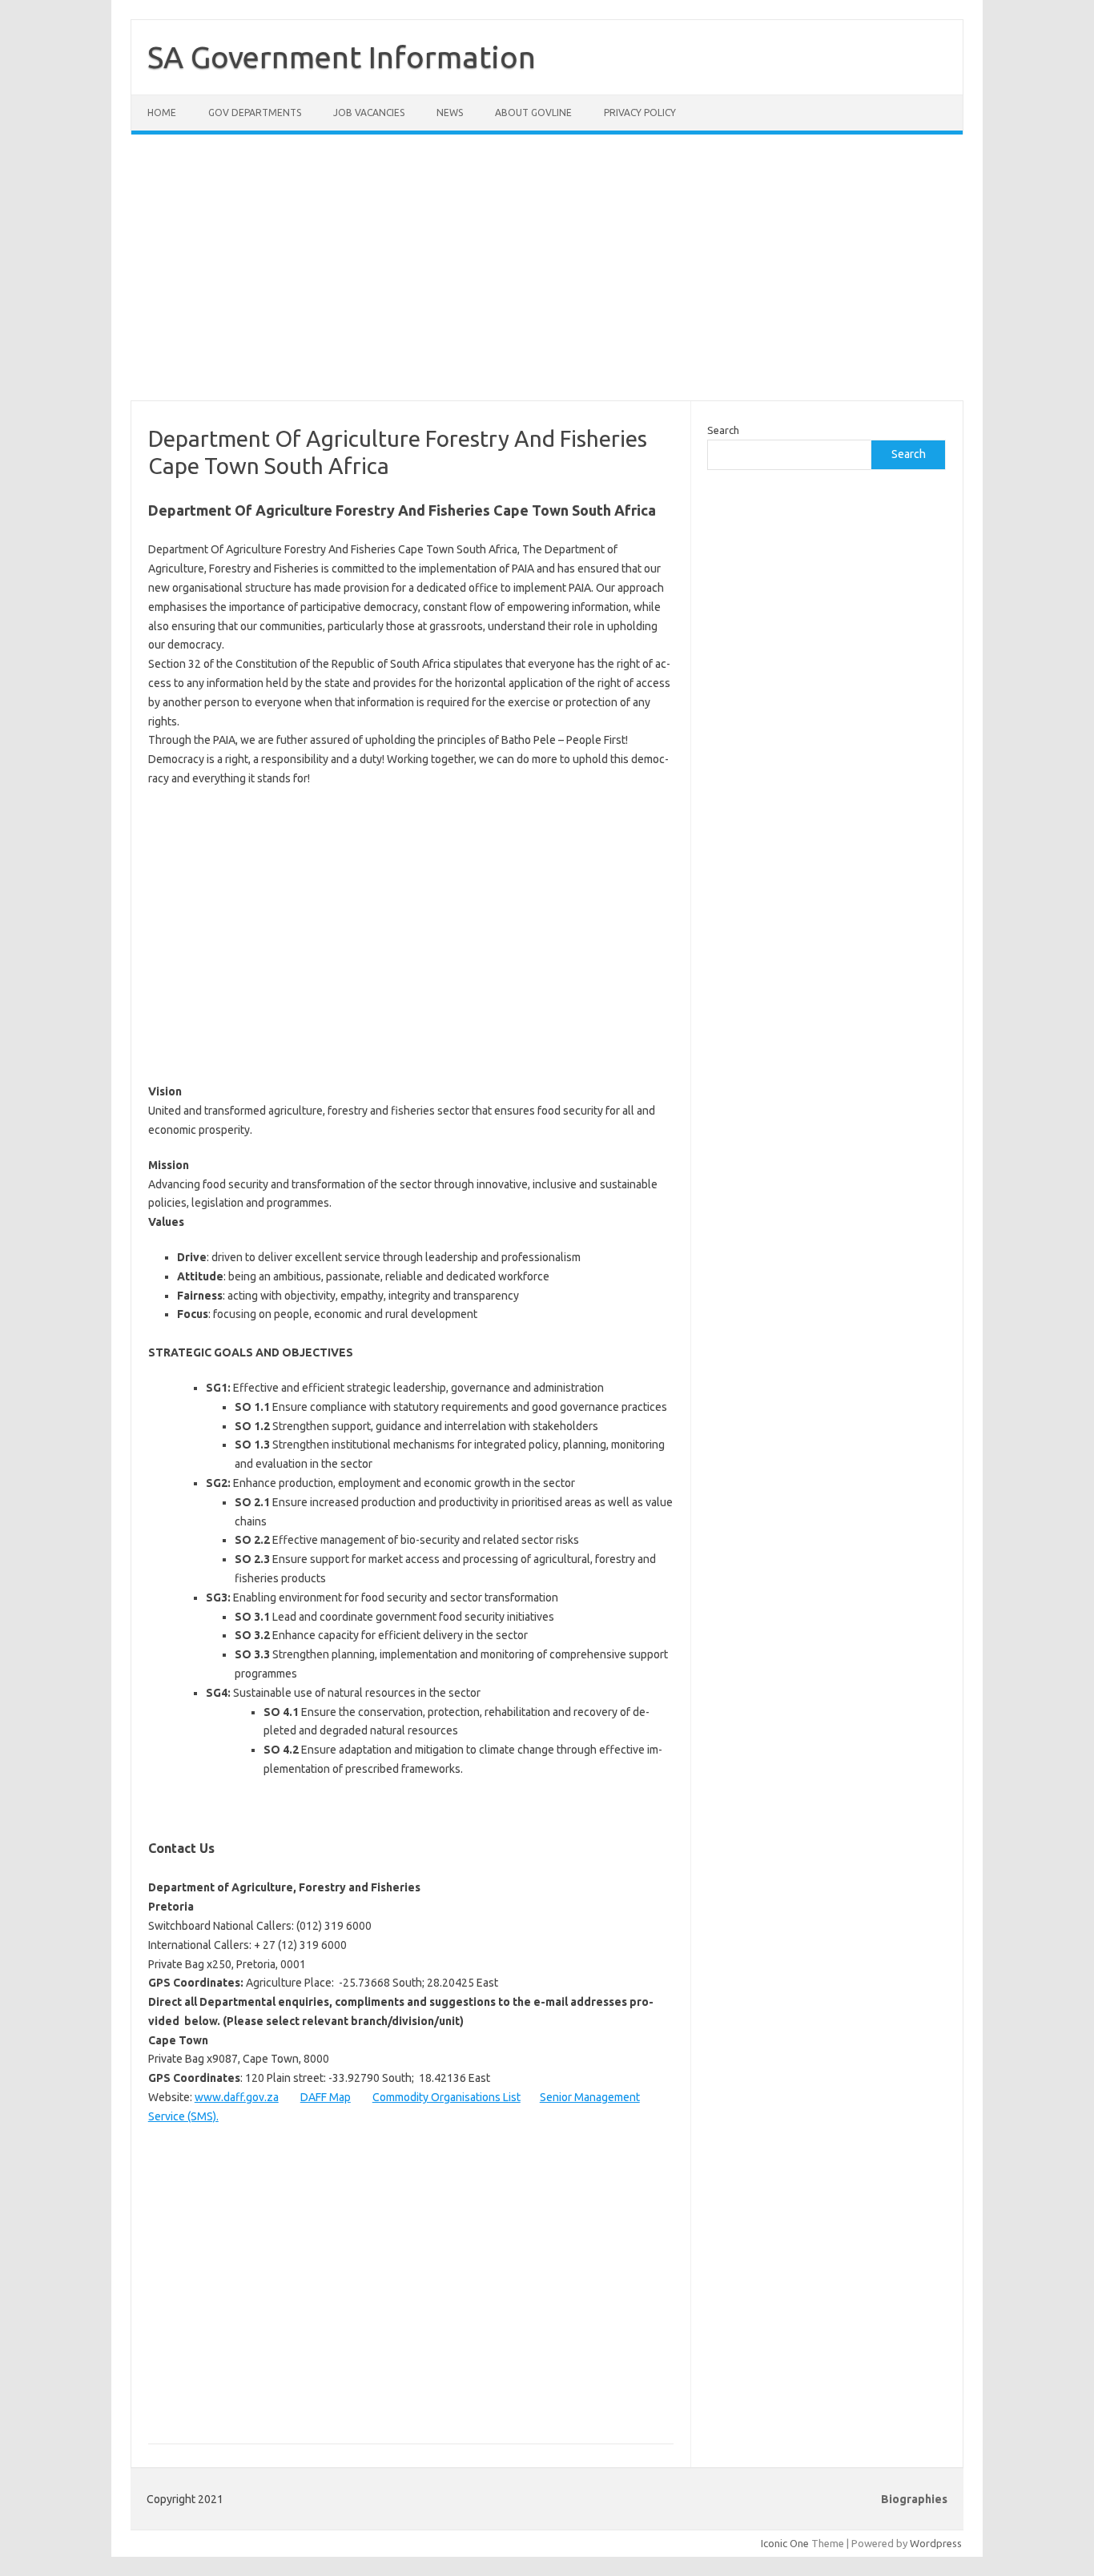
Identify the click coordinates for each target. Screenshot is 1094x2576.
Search (723, 430)
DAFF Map (326, 2097)
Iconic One (785, 2543)
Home (162, 113)
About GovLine (533, 113)
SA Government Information (342, 57)
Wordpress (936, 2543)
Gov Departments (255, 113)
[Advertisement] (547, 277)
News (450, 113)
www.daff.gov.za (237, 2097)
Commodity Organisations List (446, 2097)
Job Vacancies (369, 113)
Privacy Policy (640, 113)
